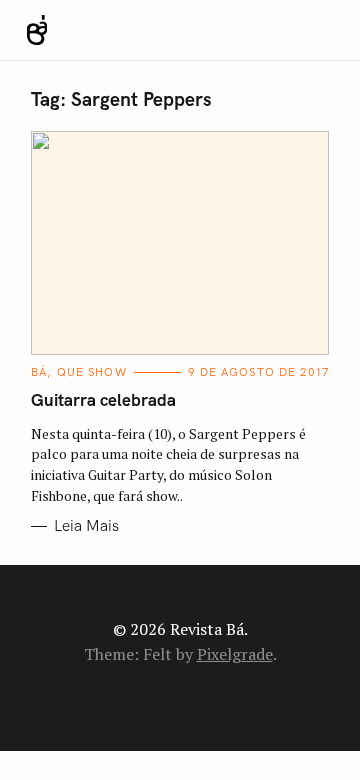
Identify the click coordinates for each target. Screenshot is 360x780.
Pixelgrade (235, 654)
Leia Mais (86, 526)
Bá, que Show (79, 372)
